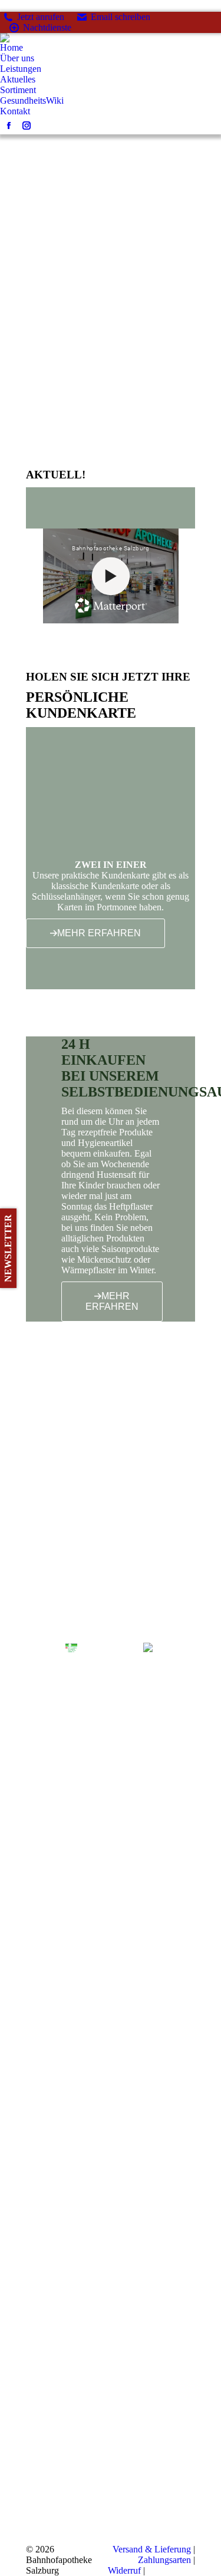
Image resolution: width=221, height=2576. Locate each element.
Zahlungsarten (164, 2560)
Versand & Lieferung (152, 2549)
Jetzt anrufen (41, 17)
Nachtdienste (47, 27)
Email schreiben (121, 17)
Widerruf (124, 2570)
